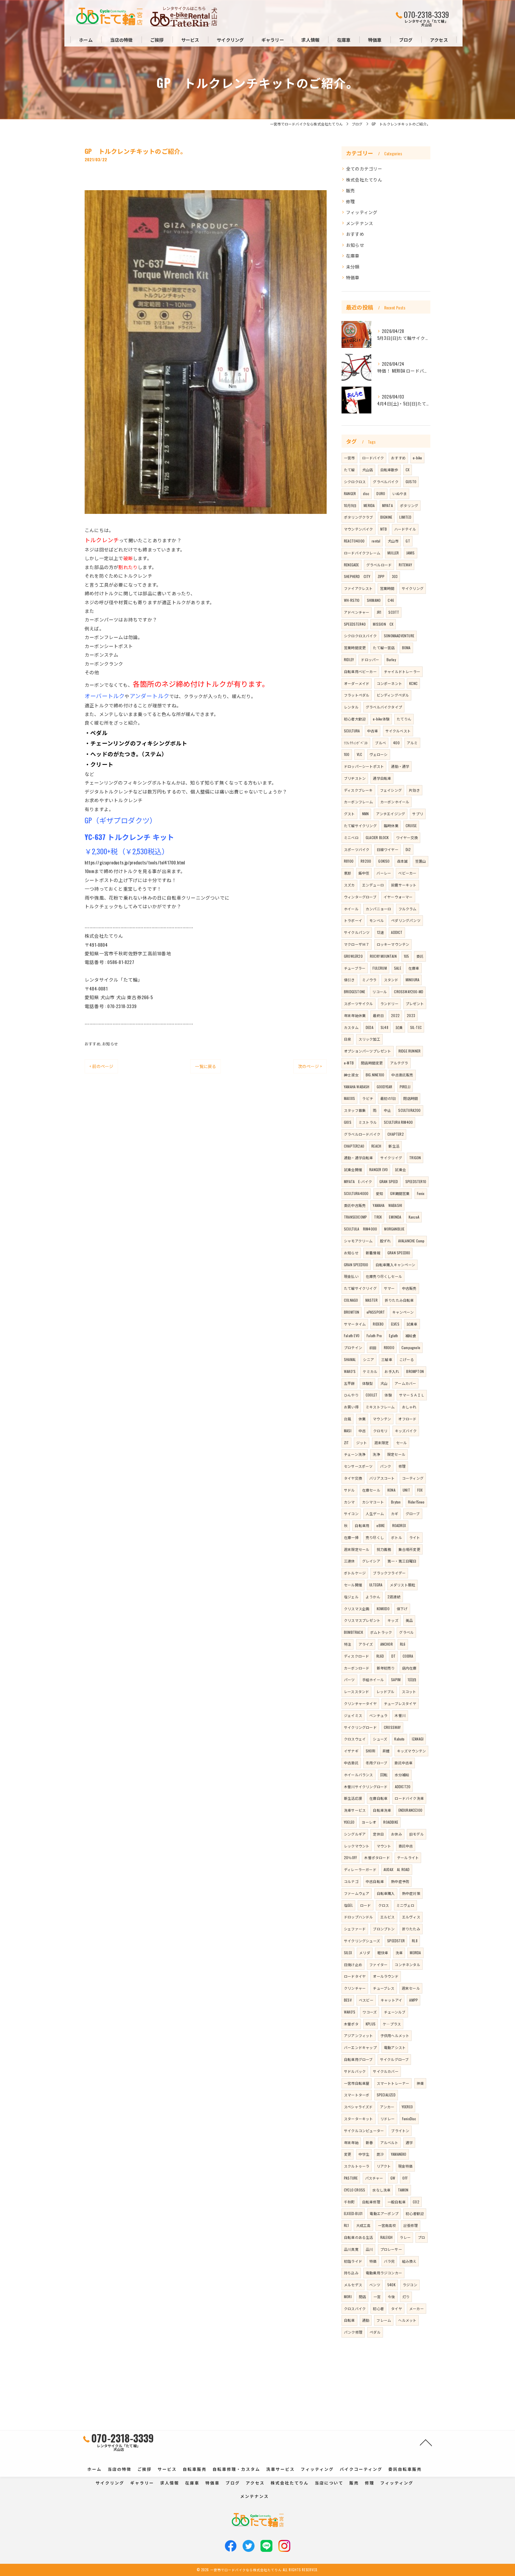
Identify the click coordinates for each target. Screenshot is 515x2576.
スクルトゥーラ (357, 2166)
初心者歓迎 (415, 2213)
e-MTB (349, 1063)
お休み (397, 1834)
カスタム (351, 1027)
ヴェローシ (379, 754)
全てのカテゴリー (364, 169)
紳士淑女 (351, 1075)
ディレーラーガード (360, 1869)
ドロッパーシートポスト (364, 766)
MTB (384, 529)
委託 (420, 956)
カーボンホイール (395, 802)
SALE (398, 968)
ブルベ (380, 743)
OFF (405, 2178)
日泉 (348, 1039)
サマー (389, 1288)
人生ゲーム (375, 1513)
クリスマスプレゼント (362, 1620)
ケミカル (370, 1371)
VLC (360, 754)
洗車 (399, 1953)
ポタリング (409, 505)
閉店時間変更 (372, 1063)
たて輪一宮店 (384, 648)
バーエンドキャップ (360, 2047)
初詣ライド (353, 2261)
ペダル (375, 2332)
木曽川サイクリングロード (366, 1787)
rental (376, 541)
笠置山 (421, 861)
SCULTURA (352, 731)
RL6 (403, 1644)
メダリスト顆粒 (402, 1585)
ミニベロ (351, 837)
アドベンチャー (357, 612)
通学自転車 (382, 778)
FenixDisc (409, 2119)
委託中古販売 (355, 1205)
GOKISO (384, 861)
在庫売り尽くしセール (384, 1276)
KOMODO (383, 1609)
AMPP (414, 2000)
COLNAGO (351, 1300)
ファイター (378, 1964)
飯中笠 (364, 873)
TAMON (403, 2190)
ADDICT (397, 932)
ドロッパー (370, 660)
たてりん (404, 719)
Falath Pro (374, 1336)
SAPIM (396, 1680)
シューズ (380, 1739)
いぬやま (400, 493)
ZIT (346, 1443)
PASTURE (351, 2178)
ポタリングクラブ (359, 517)
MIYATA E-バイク (358, 1181)
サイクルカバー (386, 2071)
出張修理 (411, 2225)
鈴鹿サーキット (404, 885)
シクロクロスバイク (360, 636)
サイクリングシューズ (362, 1941)
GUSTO (411, 482)
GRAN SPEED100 (356, 1265)
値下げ (402, 1609)
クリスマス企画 (357, 1609)
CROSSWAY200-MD (409, 992)
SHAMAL (350, 1359)
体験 (388, 1395)
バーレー (384, 873)
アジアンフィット (359, 2035)
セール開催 (353, 1585)
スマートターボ (357, 2095)
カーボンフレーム (359, 802)
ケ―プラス (392, 2024)
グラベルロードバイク (362, 1134)
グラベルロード (379, 565)
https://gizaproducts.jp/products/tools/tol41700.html (135, 862)
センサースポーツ (358, 1466)
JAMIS (411, 553)
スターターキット (359, 2119)
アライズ (366, 1644)
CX (408, 470)
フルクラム (408, 909)
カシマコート (373, 1502)
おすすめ (93, 1044)
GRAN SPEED (389, 1181)
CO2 (416, 2202)
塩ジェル (351, 1597)
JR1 (379, 612)
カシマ (349, 1502)
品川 (369, 2249)
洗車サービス (355, 1810)
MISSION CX (383, 624)
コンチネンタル (407, 1964)
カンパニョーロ (378, 909)
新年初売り (386, 1668)
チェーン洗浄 (355, 1454)
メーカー (417, 2308)
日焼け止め (353, 1964)
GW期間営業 (400, 1193)
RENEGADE (352, 565)
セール (402, 1443)
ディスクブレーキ (358, 790)
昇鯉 (386, 1751)
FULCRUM (380, 968)
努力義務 (384, 1549)
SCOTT (394, 612)
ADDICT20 (403, 1787)
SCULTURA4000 (356, 1193)
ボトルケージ (355, 1573)
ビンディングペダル (393, 695)
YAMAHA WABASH (357, 1087)
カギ (395, 1513)
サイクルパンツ (357, 932)
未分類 (353, 267)
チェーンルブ (395, 2012)
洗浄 (376, 1454)
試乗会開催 (353, 1170)
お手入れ (392, 1371)
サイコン (351, 1513)
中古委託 (351, 1763)
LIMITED (405, 517)
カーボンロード (357, 1668)
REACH (376, 1146)
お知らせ (110, 1044)
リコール (380, 992)
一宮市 (349, 458)
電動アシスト (395, 2047)
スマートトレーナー (393, 2083)
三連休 (349, 1561)
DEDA (370, 1027)
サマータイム (355, 1324)
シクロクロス (355, 482)
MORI (348, 2297)
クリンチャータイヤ (360, 1703)
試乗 (399, 1027)
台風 (348, 1419)
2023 (411, 1015)
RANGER (350, 493)
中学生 (364, 2154)
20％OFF (350, 1857)
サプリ (418, 814)
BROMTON (352, 1312)
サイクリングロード (360, 1727)
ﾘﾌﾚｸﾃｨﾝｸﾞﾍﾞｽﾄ (356, 743)
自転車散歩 (389, 470)
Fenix (421, 1193)
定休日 (378, 1834)
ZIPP (381, 576)
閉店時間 (411, 1098)
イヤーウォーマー (398, 897)
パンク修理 (353, 2332)
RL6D (380, 1656)
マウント (384, 1846)
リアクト (384, 2166)
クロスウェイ (355, 1739)
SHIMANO (374, 600)
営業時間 (387, 588)
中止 (387, 1110)
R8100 (349, 861)
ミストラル (368, 1122)
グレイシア (371, 1561)
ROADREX (399, 1525)
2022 (395, 1015)
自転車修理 (371, 2202)
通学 (409, 2142)
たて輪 (349, 470)
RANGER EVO (379, 1170)
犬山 (384, 1383)
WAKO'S (350, 2012)
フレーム (384, 2320)
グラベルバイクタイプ (384, 707)
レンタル (351, 707)
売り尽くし (375, 1537)
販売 (350, 190)
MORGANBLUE (394, 1229)
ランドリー (389, 1003)
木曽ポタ (351, 2024)
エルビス (388, 1917)
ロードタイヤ (355, 1976)
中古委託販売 (402, 1075)
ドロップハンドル (359, 1917)
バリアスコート (382, 1478)
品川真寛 (351, 2249)
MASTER (371, 1300)
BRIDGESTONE (355, 992)
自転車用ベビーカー (360, 671)
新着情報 (373, 1253)
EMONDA (395, 1217)
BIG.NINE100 (375, 1075)
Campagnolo (411, 1347)
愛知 (379, 1193)
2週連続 (394, 1597)
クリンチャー (355, 1988)
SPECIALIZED (386, 2095)
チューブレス (384, 1988)
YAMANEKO (399, 2154)
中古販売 (409, 1288)
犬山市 (393, 541)
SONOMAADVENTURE (399, 636)
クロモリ (380, 1431)
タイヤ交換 (353, 1478)
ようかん (373, 1597)
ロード (366, 1905)
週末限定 (382, 1443)
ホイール (351, 909)
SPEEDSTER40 (355, 624)
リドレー (388, 2119)
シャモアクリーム (358, 1241)
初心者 (378, 2308)
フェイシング (391, 790)
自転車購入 (386, 1893)
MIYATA (387, 505)
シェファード (355, 1929)
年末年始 (351, 2142)
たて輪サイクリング (360, 826)
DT (393, 1656)
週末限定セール (357, 1549)
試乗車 (412, 1324)
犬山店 (368, 470)
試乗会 (400, 1170)
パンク (386, 1466)
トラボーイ (353, 920)
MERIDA (369, 505)
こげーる (407, 1359)
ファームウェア (357, 1893)
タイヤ (397, 2308)
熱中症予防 (400, 1881)
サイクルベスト (398, 731)
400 (396, 743)
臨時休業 (391, 826)
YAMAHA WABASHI (387, 1205)
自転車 (349, 2320)
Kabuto (399, 1739)
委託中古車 (403, 1763)
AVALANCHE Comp (411, 1241)
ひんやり (351, 1395)
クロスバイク (355, 2308)
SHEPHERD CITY (357, 576)
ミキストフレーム (380, 1407)
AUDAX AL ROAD (397, 1869)
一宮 (377, 2297)
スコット (409, 1691)
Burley (391, 660)
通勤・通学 (400, 766)
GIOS (348, 1122)
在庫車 (353, 256)
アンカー (387, 2107)
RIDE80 (378, 1324)
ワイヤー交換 (407, 837)
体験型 (368, 1383)
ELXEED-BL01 (353, 2213)
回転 (384, 1775)
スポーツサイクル (359, 1003)
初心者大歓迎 (355, 719)
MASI (348, 1431)
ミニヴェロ (405, 1905)
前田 (373, 1347)
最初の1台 (388, 1098)
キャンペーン (403, 1312)
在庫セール (371, 1490)
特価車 (353, 277)
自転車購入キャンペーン (395, 1265)
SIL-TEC (416, 1027)
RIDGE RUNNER (409, 1051)
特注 (348, 1644)
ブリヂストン (355, 778)
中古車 (373, 731)
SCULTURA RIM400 (398, 1122)
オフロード (407, 1419)
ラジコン (410, 2285)
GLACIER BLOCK (377, 837)
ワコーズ (370, 2012)
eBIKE (381, 1525)
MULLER (393, 553)
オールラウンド (386, 1976)
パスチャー (374, 2178)
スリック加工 (369, 1039)
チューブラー (355, 968)
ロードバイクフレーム (362, 553)
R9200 (366, 861)
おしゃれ (409, 1407)
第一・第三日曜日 (402, 1561)
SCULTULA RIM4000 (360, 1229)
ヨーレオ (369, 1822)
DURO (381, 493)
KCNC (413, 683)
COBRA (408, 1656)
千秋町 (349, 2202)
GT (408, 541)
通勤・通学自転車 (359, 1158)
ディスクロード (356, 1656)
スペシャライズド (358, 2107)
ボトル (397, 1537)
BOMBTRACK (353, 1632)
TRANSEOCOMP (355, 1217)
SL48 (384, 1027)
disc (366, 493)
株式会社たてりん (364, 180)
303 (395, 576)
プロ (421, 2237)
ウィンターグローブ (360, 897)
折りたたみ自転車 (399, 1300)
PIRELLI (405, 1087)
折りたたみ (411, 1929)
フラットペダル (357, 695)
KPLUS (371, 2024)
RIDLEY (349, 660)
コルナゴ (351, 1881)
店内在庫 (409, 1668)
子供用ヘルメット (395, 2035)
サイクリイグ (391, 1158)
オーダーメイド (357, 683)
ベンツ (375, 2285)
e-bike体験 (381, 719)
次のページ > (310, 1066)
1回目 (412, 1680)
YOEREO (407, 2107)
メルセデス (353, 2285)
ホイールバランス (359, 1775)
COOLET (371, 1395)
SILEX (348, 1953)
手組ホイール (373, 1680)
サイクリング (413, 588)
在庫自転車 (378, 1798)
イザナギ (351, 1751)
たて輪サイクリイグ (360, 1288)
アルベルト (389, 2142)
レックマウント (357, 1846)
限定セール (396, 1454)
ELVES (395, 1324)
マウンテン (382, 1419)
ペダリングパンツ (406, 920)
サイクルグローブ (394, 2059)
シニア (369, 1359)
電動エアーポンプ (384, 2213)
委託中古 (406, 1846)
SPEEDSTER (396, 1941)
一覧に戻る (205, 1066)
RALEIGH (386, 2237)
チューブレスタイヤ (400, 1703)
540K (391, 2285)
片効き (414, 790)
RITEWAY (405, 565)
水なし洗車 (381, 2190)
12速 (381, 932)
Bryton (396, 1502)
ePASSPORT (376, 1312)
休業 (362, 1419)
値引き (349, 980)
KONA (391, 1490)
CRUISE (411, 826)
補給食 (411, 1336)
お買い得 (351, 1407)
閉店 (362, 2297)
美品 (409, 1620)
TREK (378, 1217)
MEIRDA (415, 1953)
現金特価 (405, 2166)
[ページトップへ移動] (426, 2442)
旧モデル (417, 1834)
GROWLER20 (353, 956)
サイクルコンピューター (364, 2131)
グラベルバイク (386, 482)
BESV (348, 2000)
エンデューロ (373, 885)
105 (407, 956)
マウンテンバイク (359, 529)
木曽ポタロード (377, 1857)
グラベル (406, 1632)
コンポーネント (389, 683)
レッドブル (386, 1691)
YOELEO (349, 1822)
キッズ (393, 1620)
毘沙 (380, 2154)
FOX (420, 1490)
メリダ (365, 1953)
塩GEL (348, 1905)
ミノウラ (369, 980)
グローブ (413, 1513)
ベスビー (366, 2000)
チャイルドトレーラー (402, 671)
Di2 (408, 849)
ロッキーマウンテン (393, 944)
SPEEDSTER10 (416, 1181)
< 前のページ (101, 1066)
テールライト (408, 1857)
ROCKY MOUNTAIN (383, 956)
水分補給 (402, 1775)
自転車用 (362, 1525)
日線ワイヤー (388, 849)
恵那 (348, 873)
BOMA (406, 648)
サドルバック (355, 2071)
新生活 (394, 1146)
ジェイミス (353, 1715)
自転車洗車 (382, 1810)
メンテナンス (360, 223)
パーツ (349, 1680)
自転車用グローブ (358, 2059)
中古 (362, 1431)
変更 (348, 2154)
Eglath (393, 1336)
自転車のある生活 (359, 2237)
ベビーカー (407, 873)
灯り (406, 2297)
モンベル (377, 920)
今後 (391, 2297)
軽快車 (383, 1953)
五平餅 (349, 1383)
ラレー (405, 2237)
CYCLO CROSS (355, 2190)
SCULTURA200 (409, 1110)
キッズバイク (406, 1431)
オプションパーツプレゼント (368, 1051)
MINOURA (412, 980)
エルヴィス (411, 1917)
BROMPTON (415, 1371)
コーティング (413, 1478)
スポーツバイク (357, 849)
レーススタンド (356, 1691)
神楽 (420, 2083)
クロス (384, 1905)
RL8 (415, 1941)
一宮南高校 (387, 2225)
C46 (391, 600)
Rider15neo (416, 1502)
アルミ (412, 743)
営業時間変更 (355, 648)
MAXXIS (349, 1098)
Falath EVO (352, 1336)
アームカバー (405, 1383)
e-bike (417, 458)
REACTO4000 (354, 541)
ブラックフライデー (389, 1573)
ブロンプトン (384, 1929)
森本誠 (402, 861)
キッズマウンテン (412, 1751)
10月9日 (350, 505)
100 (347, 754)
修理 (350, 201)
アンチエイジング (391, 814)
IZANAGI (418, 1739)
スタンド (391, 980)
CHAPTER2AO (354, 1146)
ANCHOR (387, 1644)
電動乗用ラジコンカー (384, 2273)
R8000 (389, 1347)
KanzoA (414, 1217)
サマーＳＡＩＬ (412, 1395)
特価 (373, 2261)
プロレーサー (391, 2249)
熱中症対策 (411, 1893)
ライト (415, 1537)
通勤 (366, 2320)
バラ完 (389, 2261)
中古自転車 (375, 1881)
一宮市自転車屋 (357, 2083)
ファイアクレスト (358, 588)
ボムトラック (381, 1632)
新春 (369, 2142)
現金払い (351, 1276)
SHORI (370, 1751)
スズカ (349, 885)
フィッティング (362, 212)
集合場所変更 (409, 1549)
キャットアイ (391, 2000)
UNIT (406, 1490)
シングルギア (355, 1834)
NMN (366, 814)
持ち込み (351, 2273)
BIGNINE (386, 517)
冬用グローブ (376, 1763)
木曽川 (400, 1715)
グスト (349, 814)
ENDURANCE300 (410, 1810)
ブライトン (400, 2131)
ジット (362, 1443)
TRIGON (415, 1158)
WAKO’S (350, 1371)
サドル (349, 1490)
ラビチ (368, 1098)
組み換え (409, 2261)
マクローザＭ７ (357, 944)
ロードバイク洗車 (409, 1798)
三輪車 (387, 1359)
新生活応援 (353, 1798)
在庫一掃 (351, 1537)
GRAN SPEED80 (399, 1253)
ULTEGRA (376, 1585)
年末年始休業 (355, 1015)
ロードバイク (373, 458)
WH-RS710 (352, 600)
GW (393, 2178)
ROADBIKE (391, 1822)
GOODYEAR (385, 1087)
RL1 (346, 2225)
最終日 (378, 1015)
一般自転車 (397, 2202)
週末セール (411, 1988)
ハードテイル (405, 529)
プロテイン (353, 1347)
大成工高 (363, 2225)
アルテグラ (399, 1063)
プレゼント (415, 1003)
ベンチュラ (378, 1715)
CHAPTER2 (396, 1134)
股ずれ (386, 1241)
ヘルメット (407, 2320)
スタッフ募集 (355, 1110)
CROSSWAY (392, 1727)
